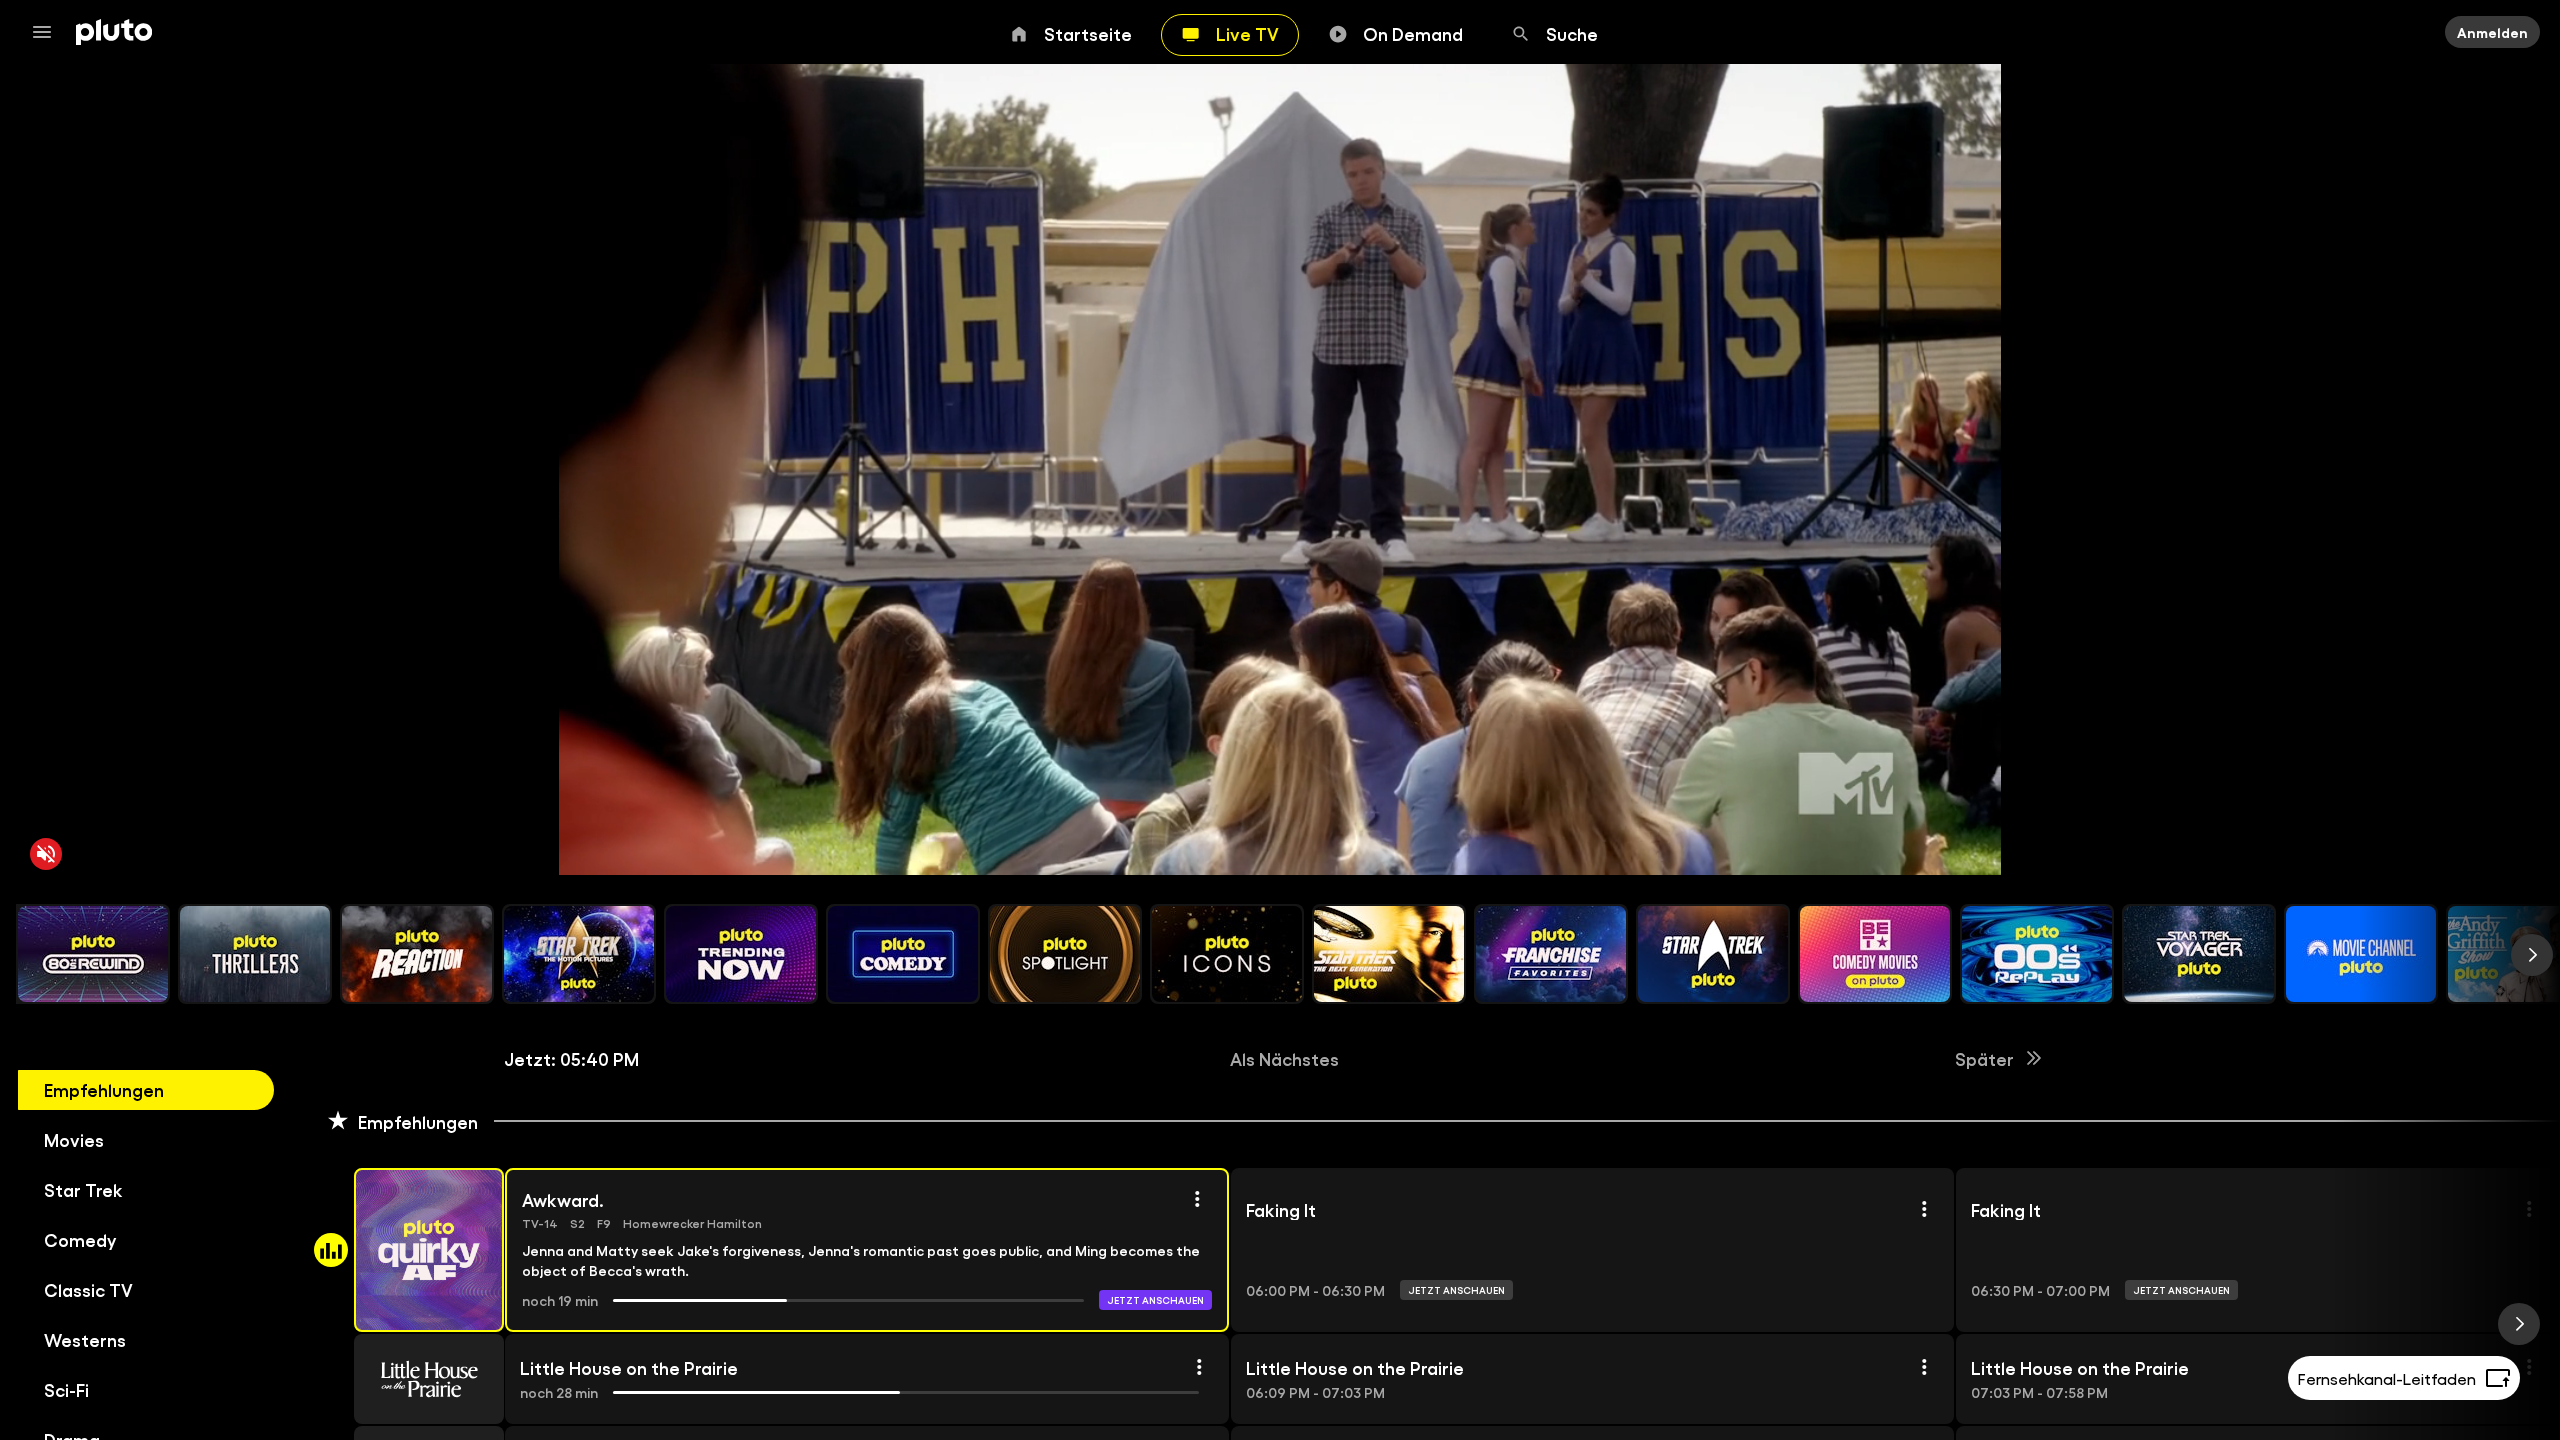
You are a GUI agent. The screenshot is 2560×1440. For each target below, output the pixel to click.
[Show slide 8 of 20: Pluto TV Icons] (1227, 954)
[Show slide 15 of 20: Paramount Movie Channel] (2361, 954)
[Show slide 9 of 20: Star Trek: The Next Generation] (1389, 954)
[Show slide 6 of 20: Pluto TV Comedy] (903, 954)
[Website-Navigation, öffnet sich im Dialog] (48, 32)
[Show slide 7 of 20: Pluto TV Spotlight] (1065, 954)
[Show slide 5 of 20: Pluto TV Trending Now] (741, 954)
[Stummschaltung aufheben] (46, 854)
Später (1984, 1058)
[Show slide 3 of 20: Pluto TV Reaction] (417, 954)
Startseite (1088, 33)
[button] (406, 1250)
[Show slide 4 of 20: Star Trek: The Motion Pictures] (579, 954)
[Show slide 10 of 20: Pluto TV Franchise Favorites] (1551, 954)
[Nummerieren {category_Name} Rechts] (2532, 955)
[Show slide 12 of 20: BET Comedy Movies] (1875, 954)
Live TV (1247, 33)
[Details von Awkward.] (1197, 1199)
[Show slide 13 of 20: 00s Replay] (2037, 954)
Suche (1572, 33)
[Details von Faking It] (1924, 1209)
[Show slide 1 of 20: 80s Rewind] (93, 954)
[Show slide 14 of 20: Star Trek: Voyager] (2199, 954)
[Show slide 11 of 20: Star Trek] (1713, 954)
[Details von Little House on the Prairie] (1199, 1367)
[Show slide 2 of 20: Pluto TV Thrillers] (255, 954)
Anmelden (2492, 32)
